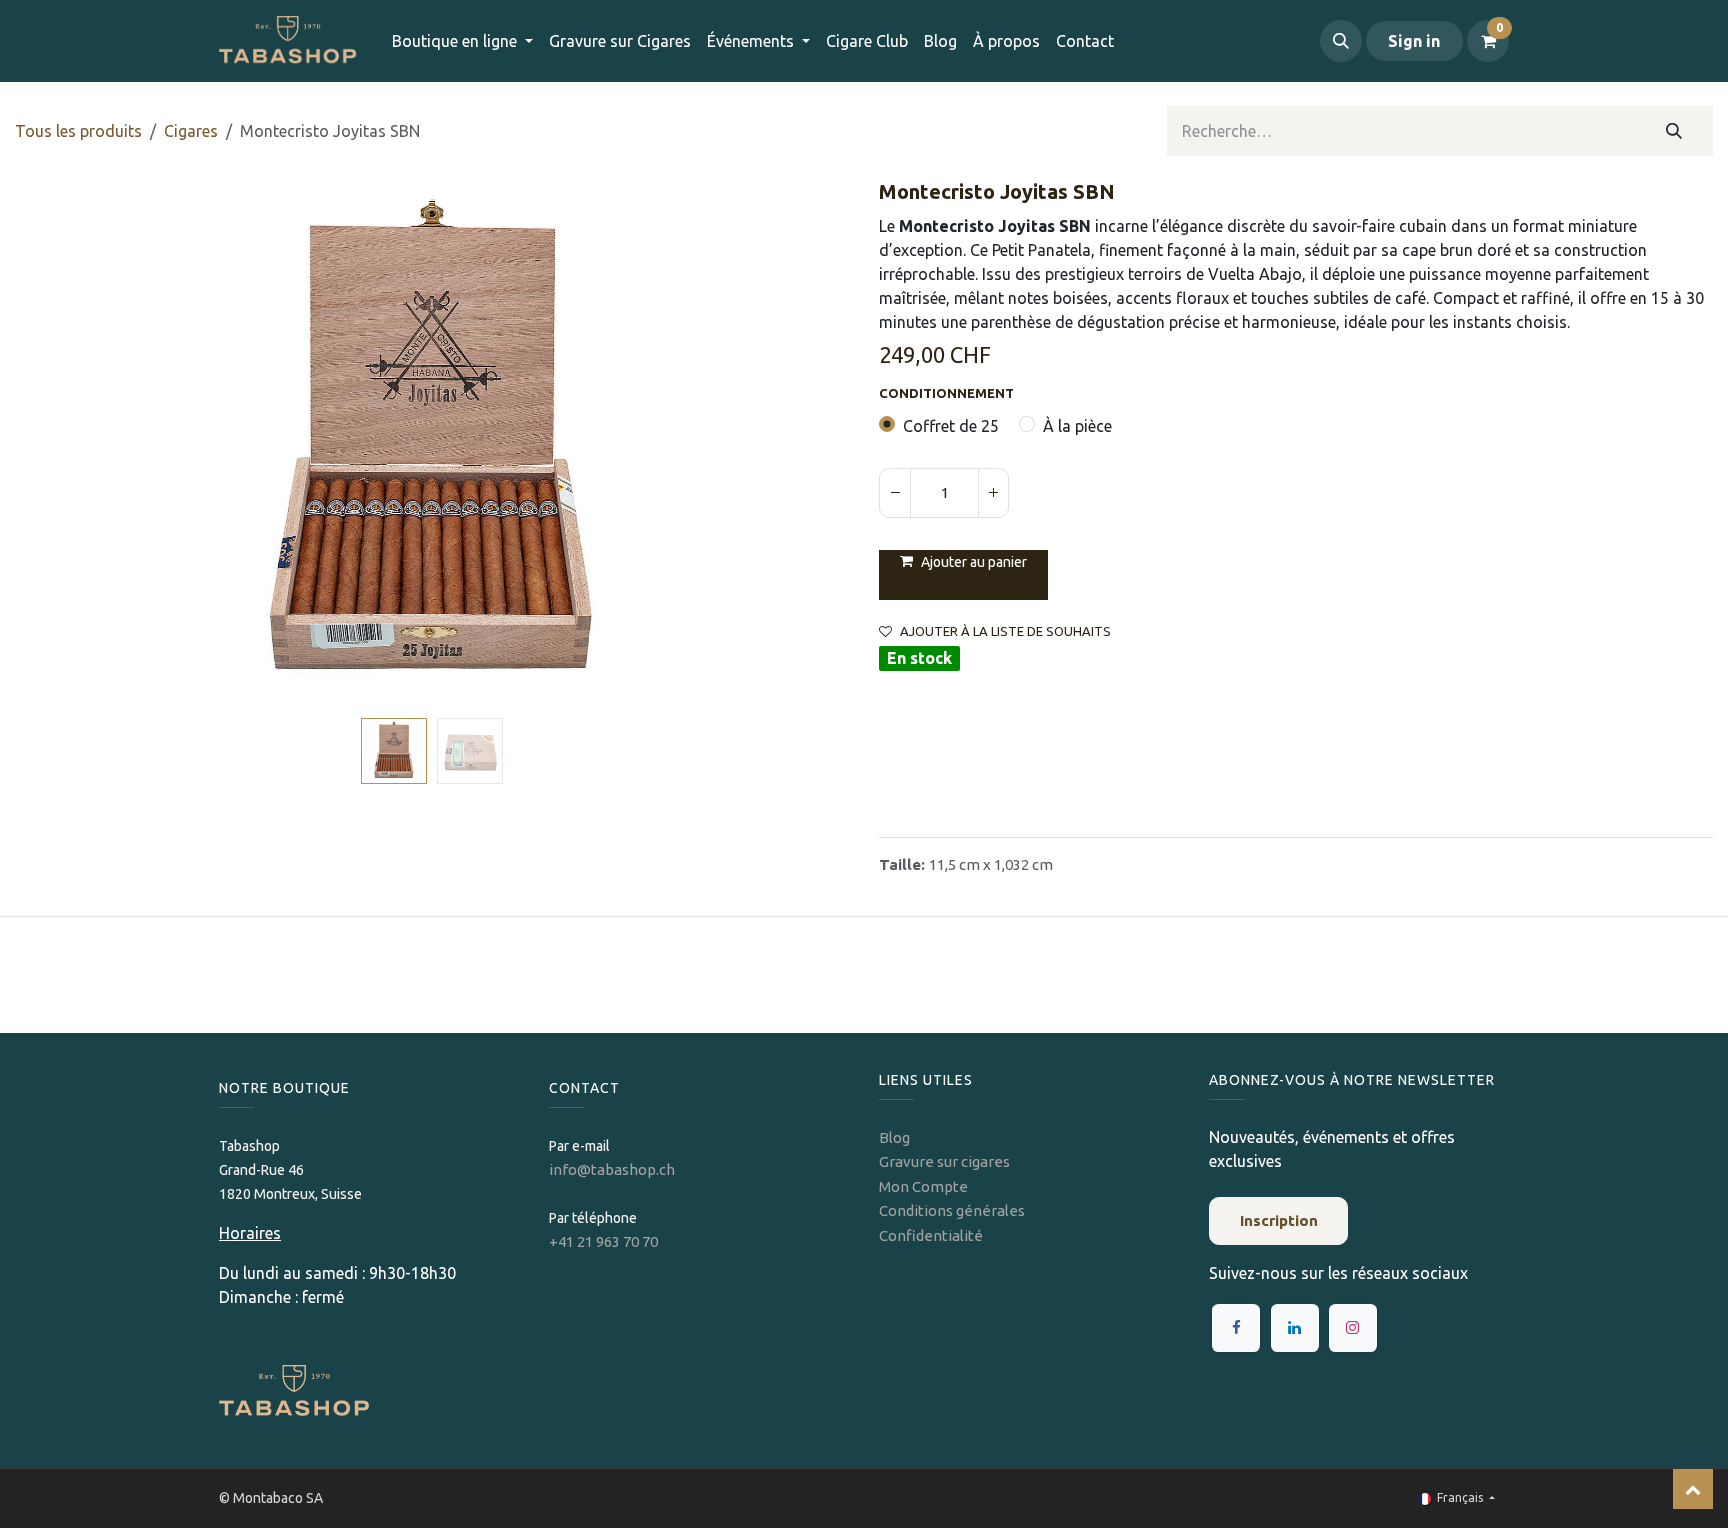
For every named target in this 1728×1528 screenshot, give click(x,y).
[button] (1341, 41)
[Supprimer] (895, 493)
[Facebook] (1236, 1328)
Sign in (1414, 41)
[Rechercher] (1674, 131)
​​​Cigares (191, 131)
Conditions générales (952, 1210)
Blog (894, 1137)
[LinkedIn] (1295, 1328)
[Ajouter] (993, 493)
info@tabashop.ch (613, 1169)
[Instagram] (1353, 1328)
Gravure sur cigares (944, 1161)
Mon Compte (923, 1186)
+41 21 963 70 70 (603, 1241)
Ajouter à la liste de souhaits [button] (1005, 631)
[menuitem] (620, 41)
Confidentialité (931, 1235)
